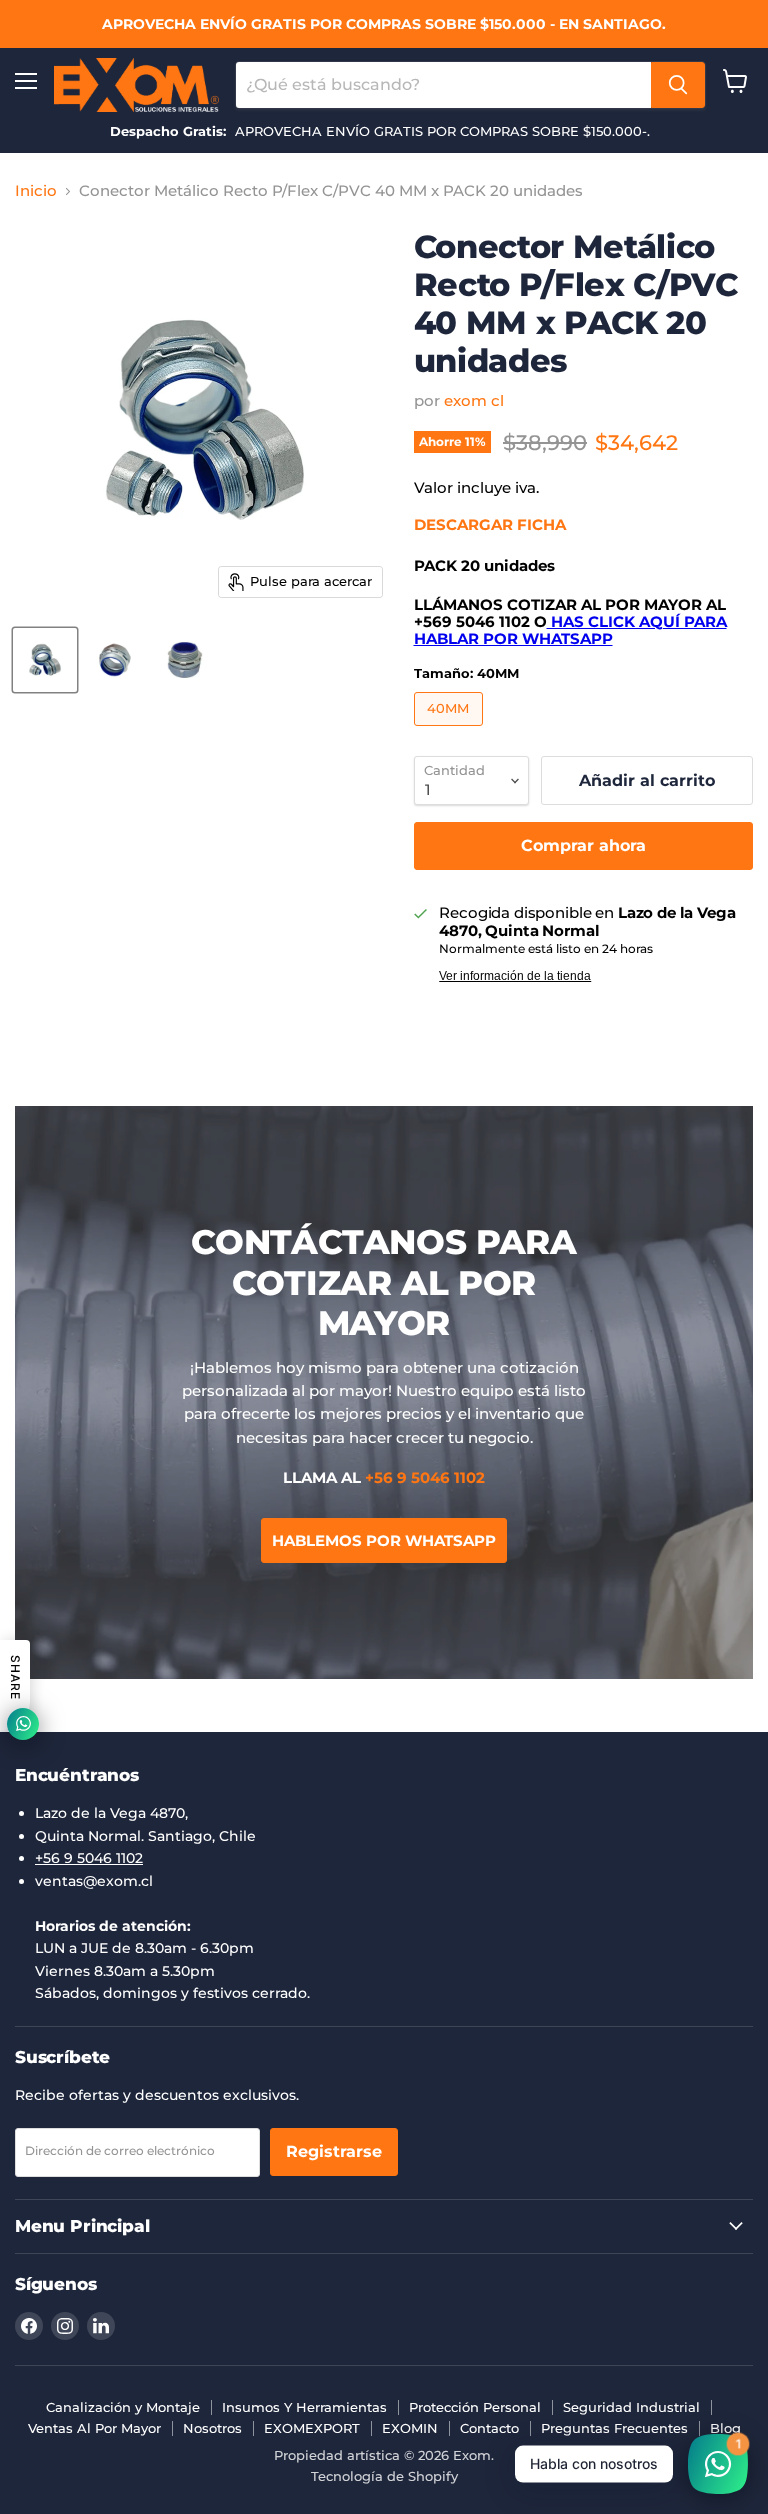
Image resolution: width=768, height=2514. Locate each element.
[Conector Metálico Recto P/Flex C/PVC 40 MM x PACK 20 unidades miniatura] (45, 660)
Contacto (489, 2428)
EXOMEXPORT (312, 2428)
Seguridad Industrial (631, 2407)
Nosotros (212, 2428)
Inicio (36, 190)
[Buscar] (678, 85)
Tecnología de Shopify (384, 2476)
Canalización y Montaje (123, 2407)
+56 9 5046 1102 (89, 1858)
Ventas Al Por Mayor (94, 2428)
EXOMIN (410, 2428)
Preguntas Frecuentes (614, 2428)
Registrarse (334, 2151)
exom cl (474, 400)
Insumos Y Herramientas (304, 2407)
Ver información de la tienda (515, 976)
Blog (725, 2428)
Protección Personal (475, 2407)
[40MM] (451, 730)
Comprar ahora (583, 845)
